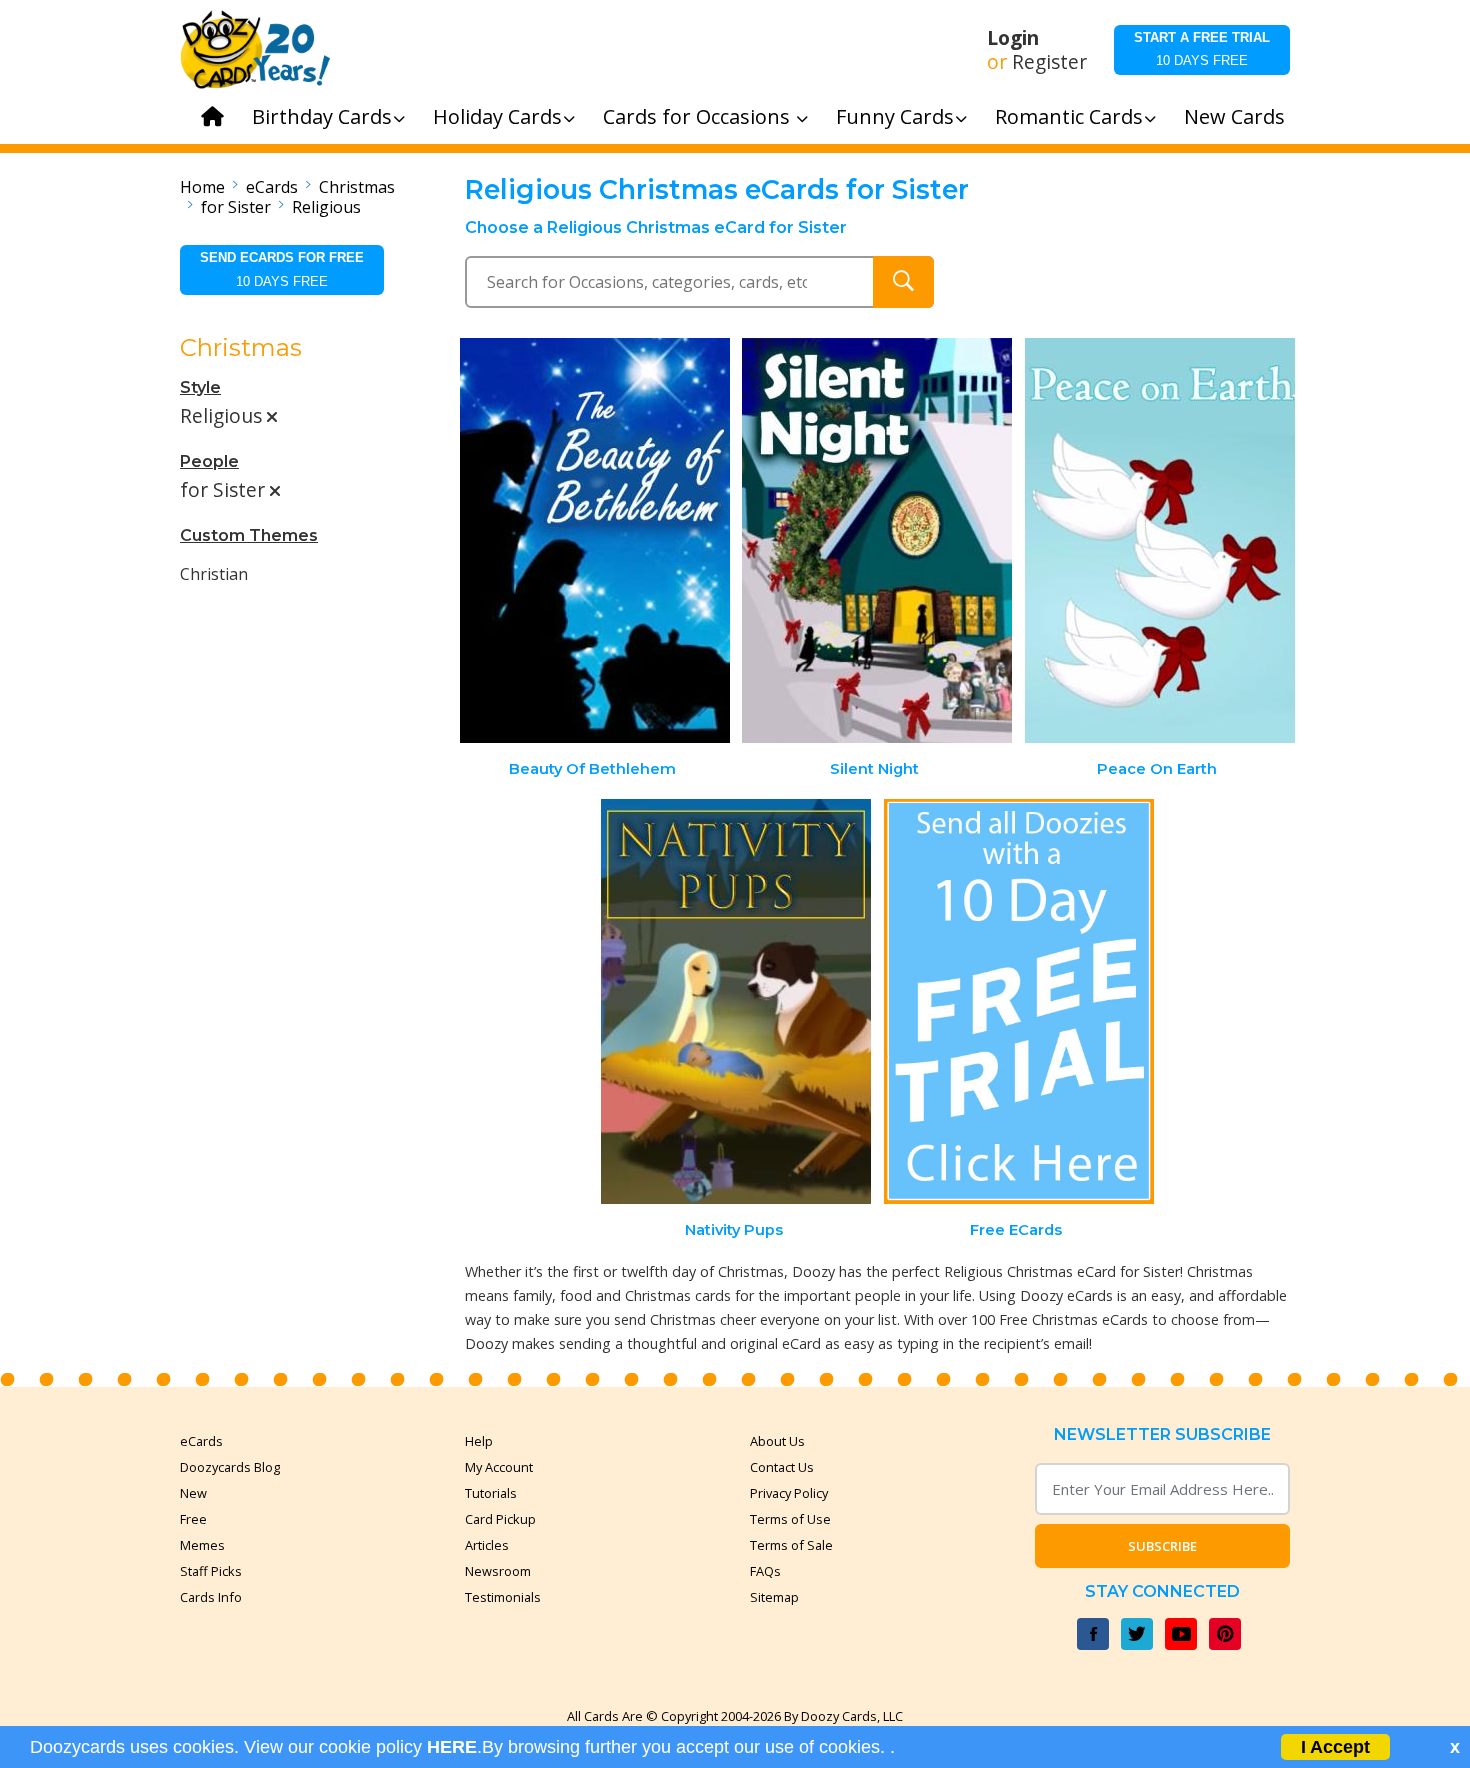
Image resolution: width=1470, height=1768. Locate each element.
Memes (202, 1545)
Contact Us (782, 1467)
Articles (487, 1545)
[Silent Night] (877, 540)
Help (479, 1441)
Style (200, 387)
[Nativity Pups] (736, 1001)
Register (1049, 62)
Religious (326, 207)
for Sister (236, 207)
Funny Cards (895, 116)
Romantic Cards (1069, 116)
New (193, 1493)
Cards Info (211, 1597)
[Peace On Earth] (1160, 540)
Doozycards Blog (230, 1467)
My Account (499, 1467)
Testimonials (503, 1597)
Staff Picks (211, 1571)
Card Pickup (500, 1519)
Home (202, 187)
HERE (452, 1747)
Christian (214, 574)
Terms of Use (790, 1519)
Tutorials (491, 1493)
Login (1013, 38)
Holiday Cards (497, 116)
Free (193, 1519)
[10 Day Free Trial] (1019, 1001)
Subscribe (1162, 1546)
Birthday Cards (322, 116)
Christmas (357, 187)
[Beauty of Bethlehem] (595, 540)
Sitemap (774, 1597)
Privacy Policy (789, 1493)
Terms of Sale (791, 1545)
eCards (272, 187)
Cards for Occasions (699, 116)
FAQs (765, 1571)
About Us (777, 1441)
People (209, 461)
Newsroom (498, 1571)
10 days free (1202, 49)
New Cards (1234, 116)
